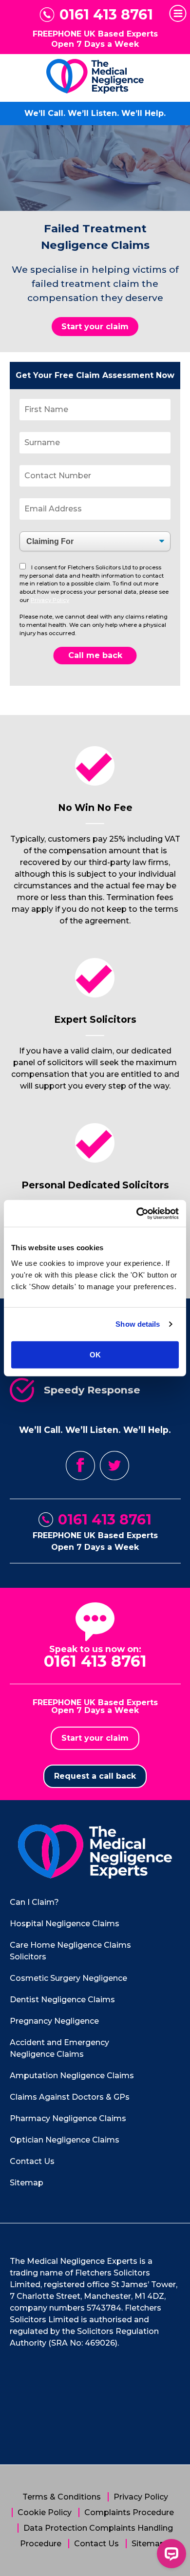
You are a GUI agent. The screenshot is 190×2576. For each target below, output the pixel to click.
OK (95, 1354)
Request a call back (95, 1776)
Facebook (80, 1466)
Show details (138, 1324)
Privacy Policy (50, 600)
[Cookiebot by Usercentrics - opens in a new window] (137, 1213)
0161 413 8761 (106, 15)
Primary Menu (178, 13)
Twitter (114, 1466)
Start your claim (95, 327)
